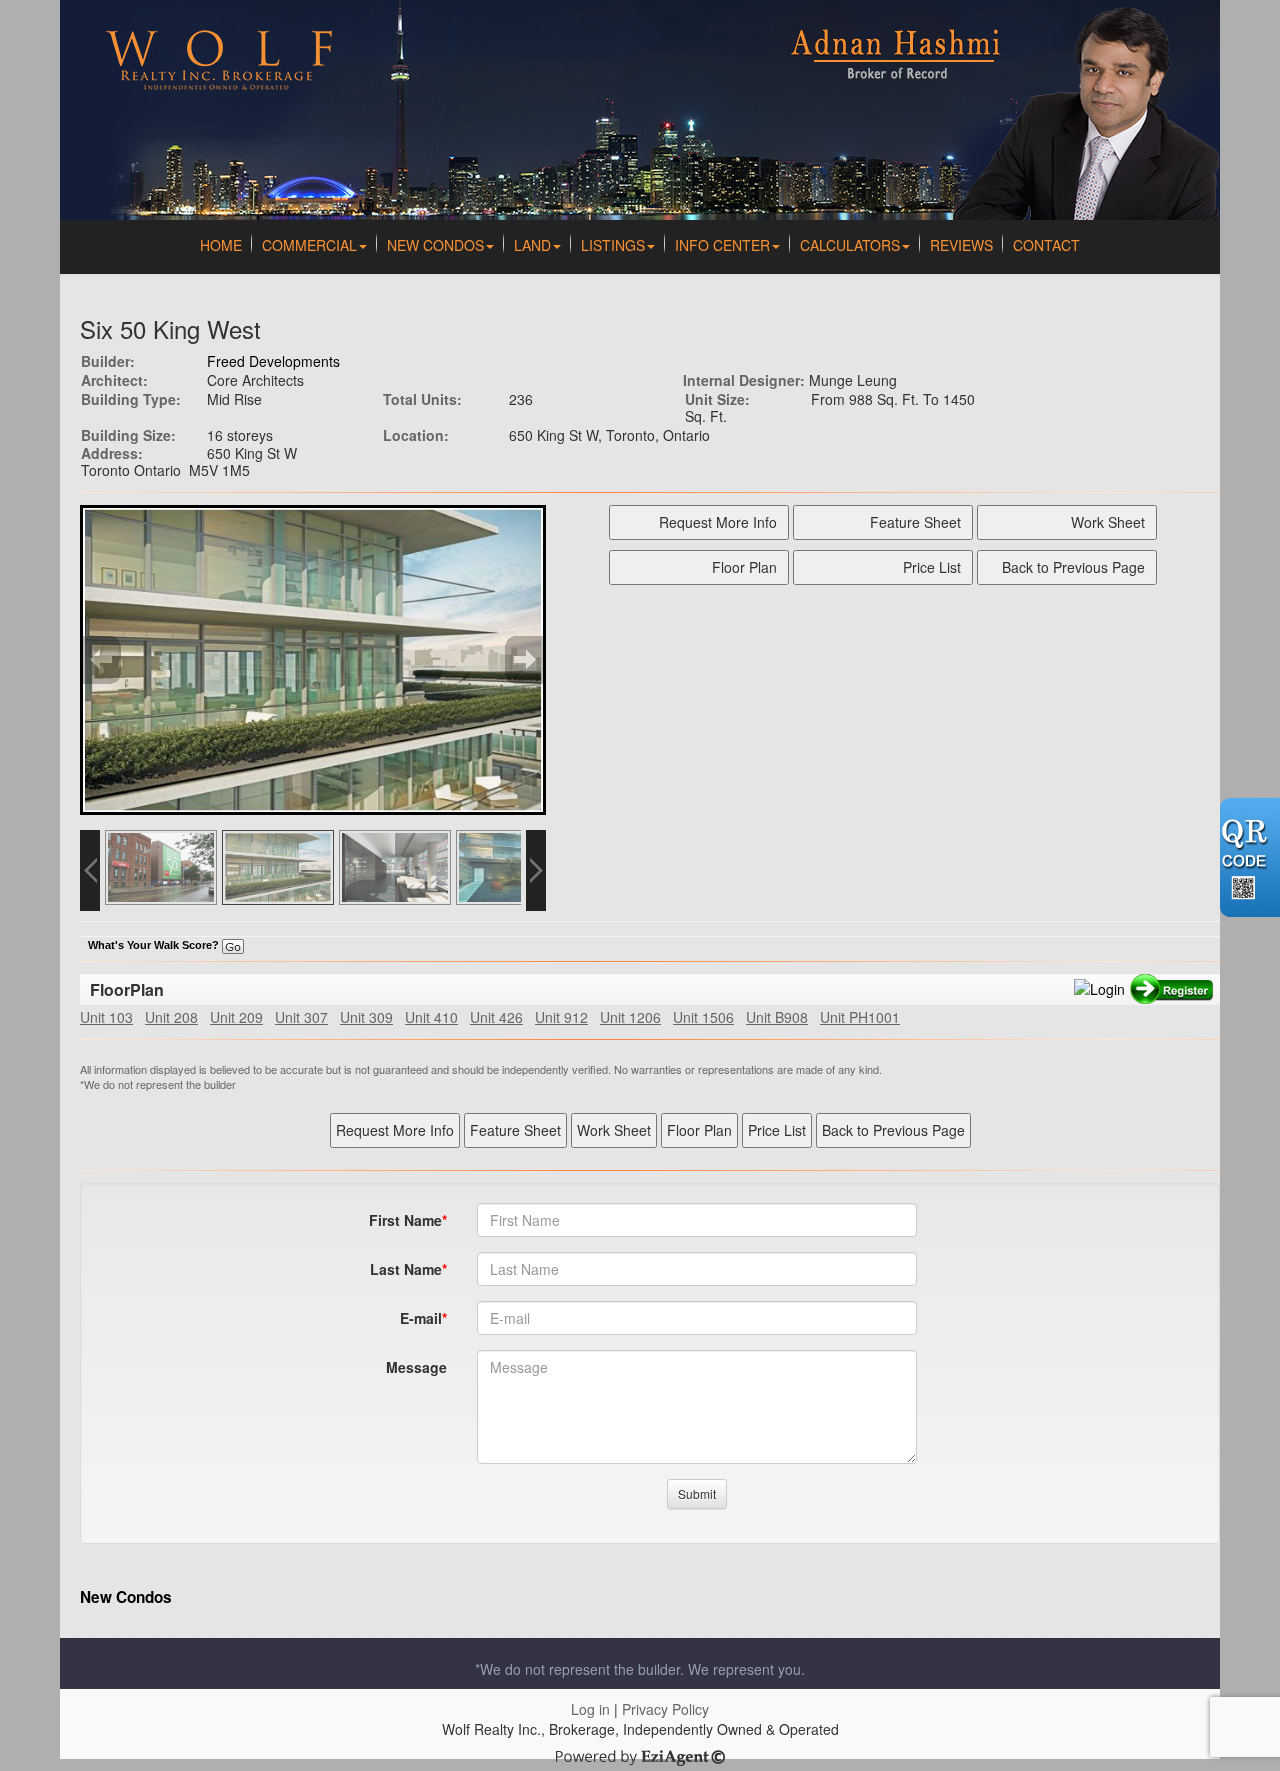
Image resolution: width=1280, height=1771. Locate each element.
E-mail (421, 1318)
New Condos (435, 245)
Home (221, 245)
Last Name (406, 1269)
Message (416, 1367)
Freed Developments (273, 361)
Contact (1046, 245)
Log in (590, 1709)
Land (532, 245)
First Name (405, 1220)
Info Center (722, 245)
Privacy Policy (665, 1709)
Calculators (850, 245)
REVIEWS (961, 245)
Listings (613, 245)
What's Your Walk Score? (155, 945)
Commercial (309, 245)
